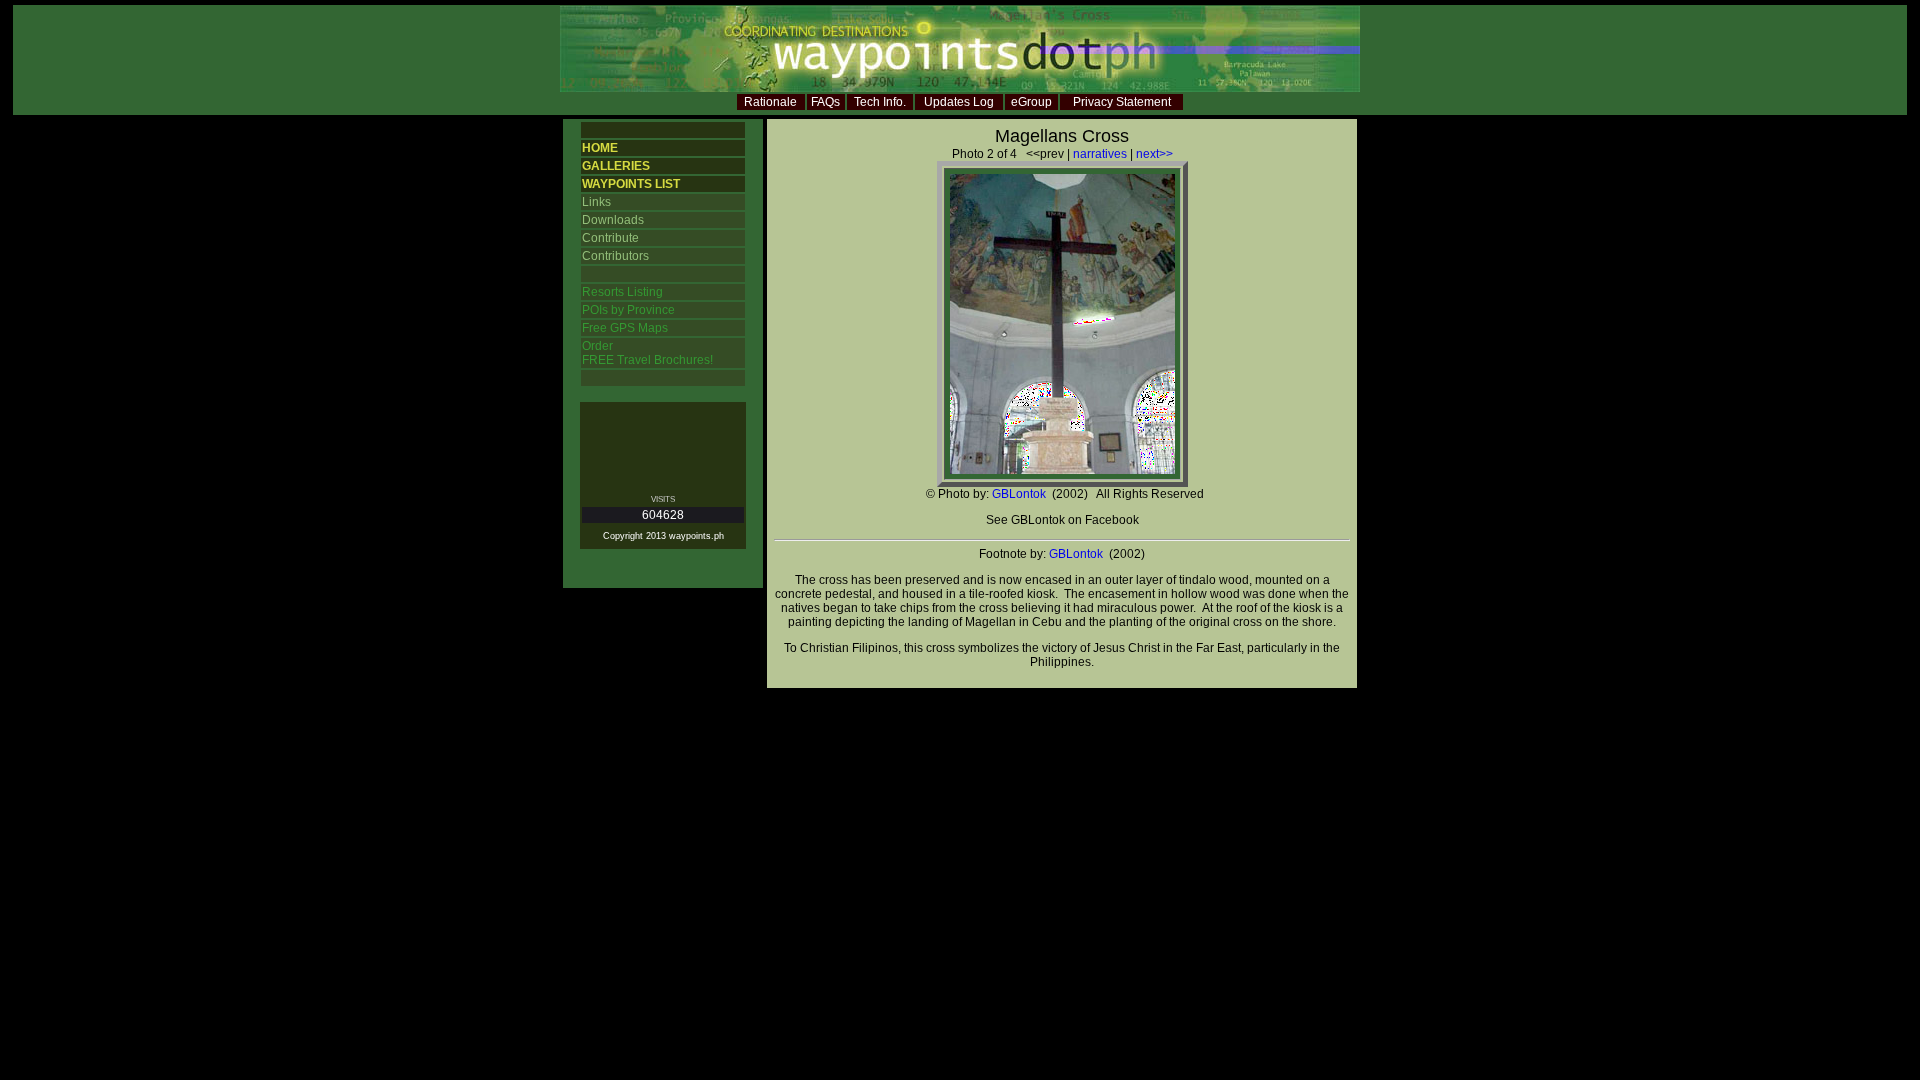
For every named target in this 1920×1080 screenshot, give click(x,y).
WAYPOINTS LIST (631, 184)
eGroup (1031, 102)
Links (596, 202)
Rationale (770, 102)
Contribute (610, 238)
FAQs (825, 102)
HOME (600, 148)
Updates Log (959, 102)
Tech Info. (880, 102)
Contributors (615, 256)
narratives (1100, 154)
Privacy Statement (1122, 102)
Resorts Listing (622, 292)
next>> (1154, 154)
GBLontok (1019, 494)
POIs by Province (628, 310)
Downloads (613, 220)
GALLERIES (616, 166)
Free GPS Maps (625, 328)
